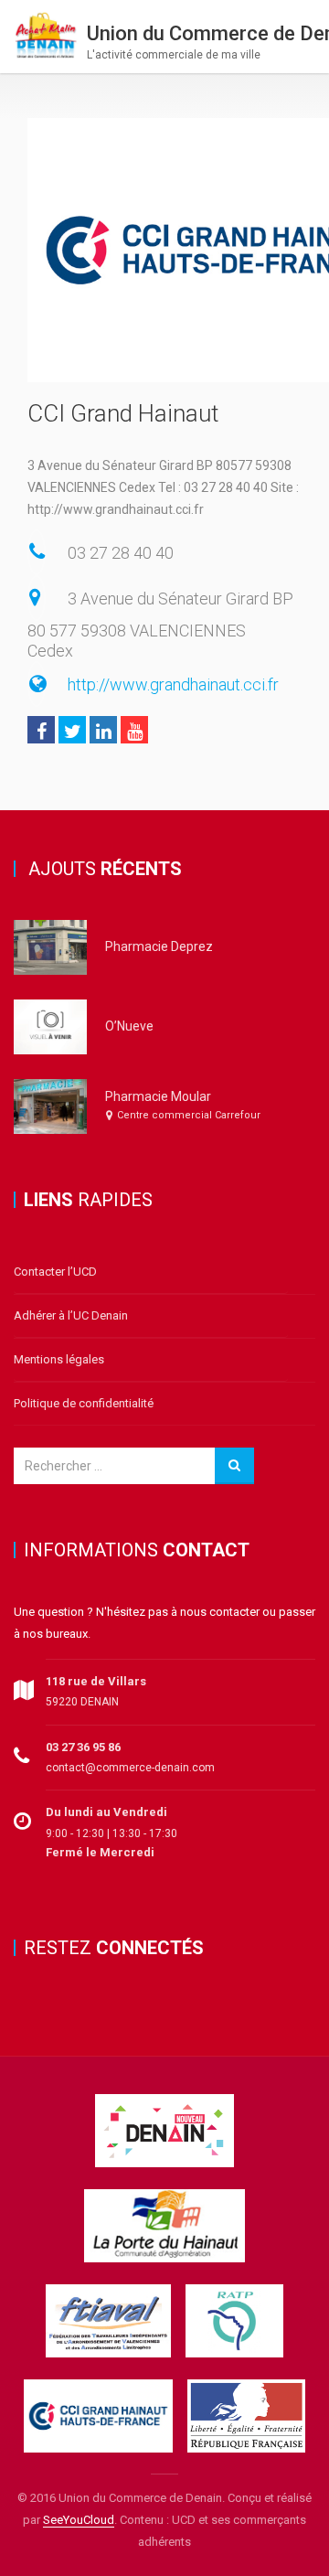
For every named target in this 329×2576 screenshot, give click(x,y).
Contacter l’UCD (55, 1272)
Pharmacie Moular (158, 1096)
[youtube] (134, 730)
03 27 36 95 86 (83, 1747)
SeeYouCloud (79, 2520)
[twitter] (72, 730)
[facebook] (41, 730)
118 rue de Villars (96, 1681)
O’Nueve (129, 1026)
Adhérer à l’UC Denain (71, 1315)
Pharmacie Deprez (159, 946)
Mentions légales (59, 1359)
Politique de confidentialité (84, 1403)
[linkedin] (103, 730)
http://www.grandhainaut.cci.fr (173, 684)
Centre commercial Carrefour (189, 1115)
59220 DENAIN (82, 1702)
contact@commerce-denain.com (130, 1768)
